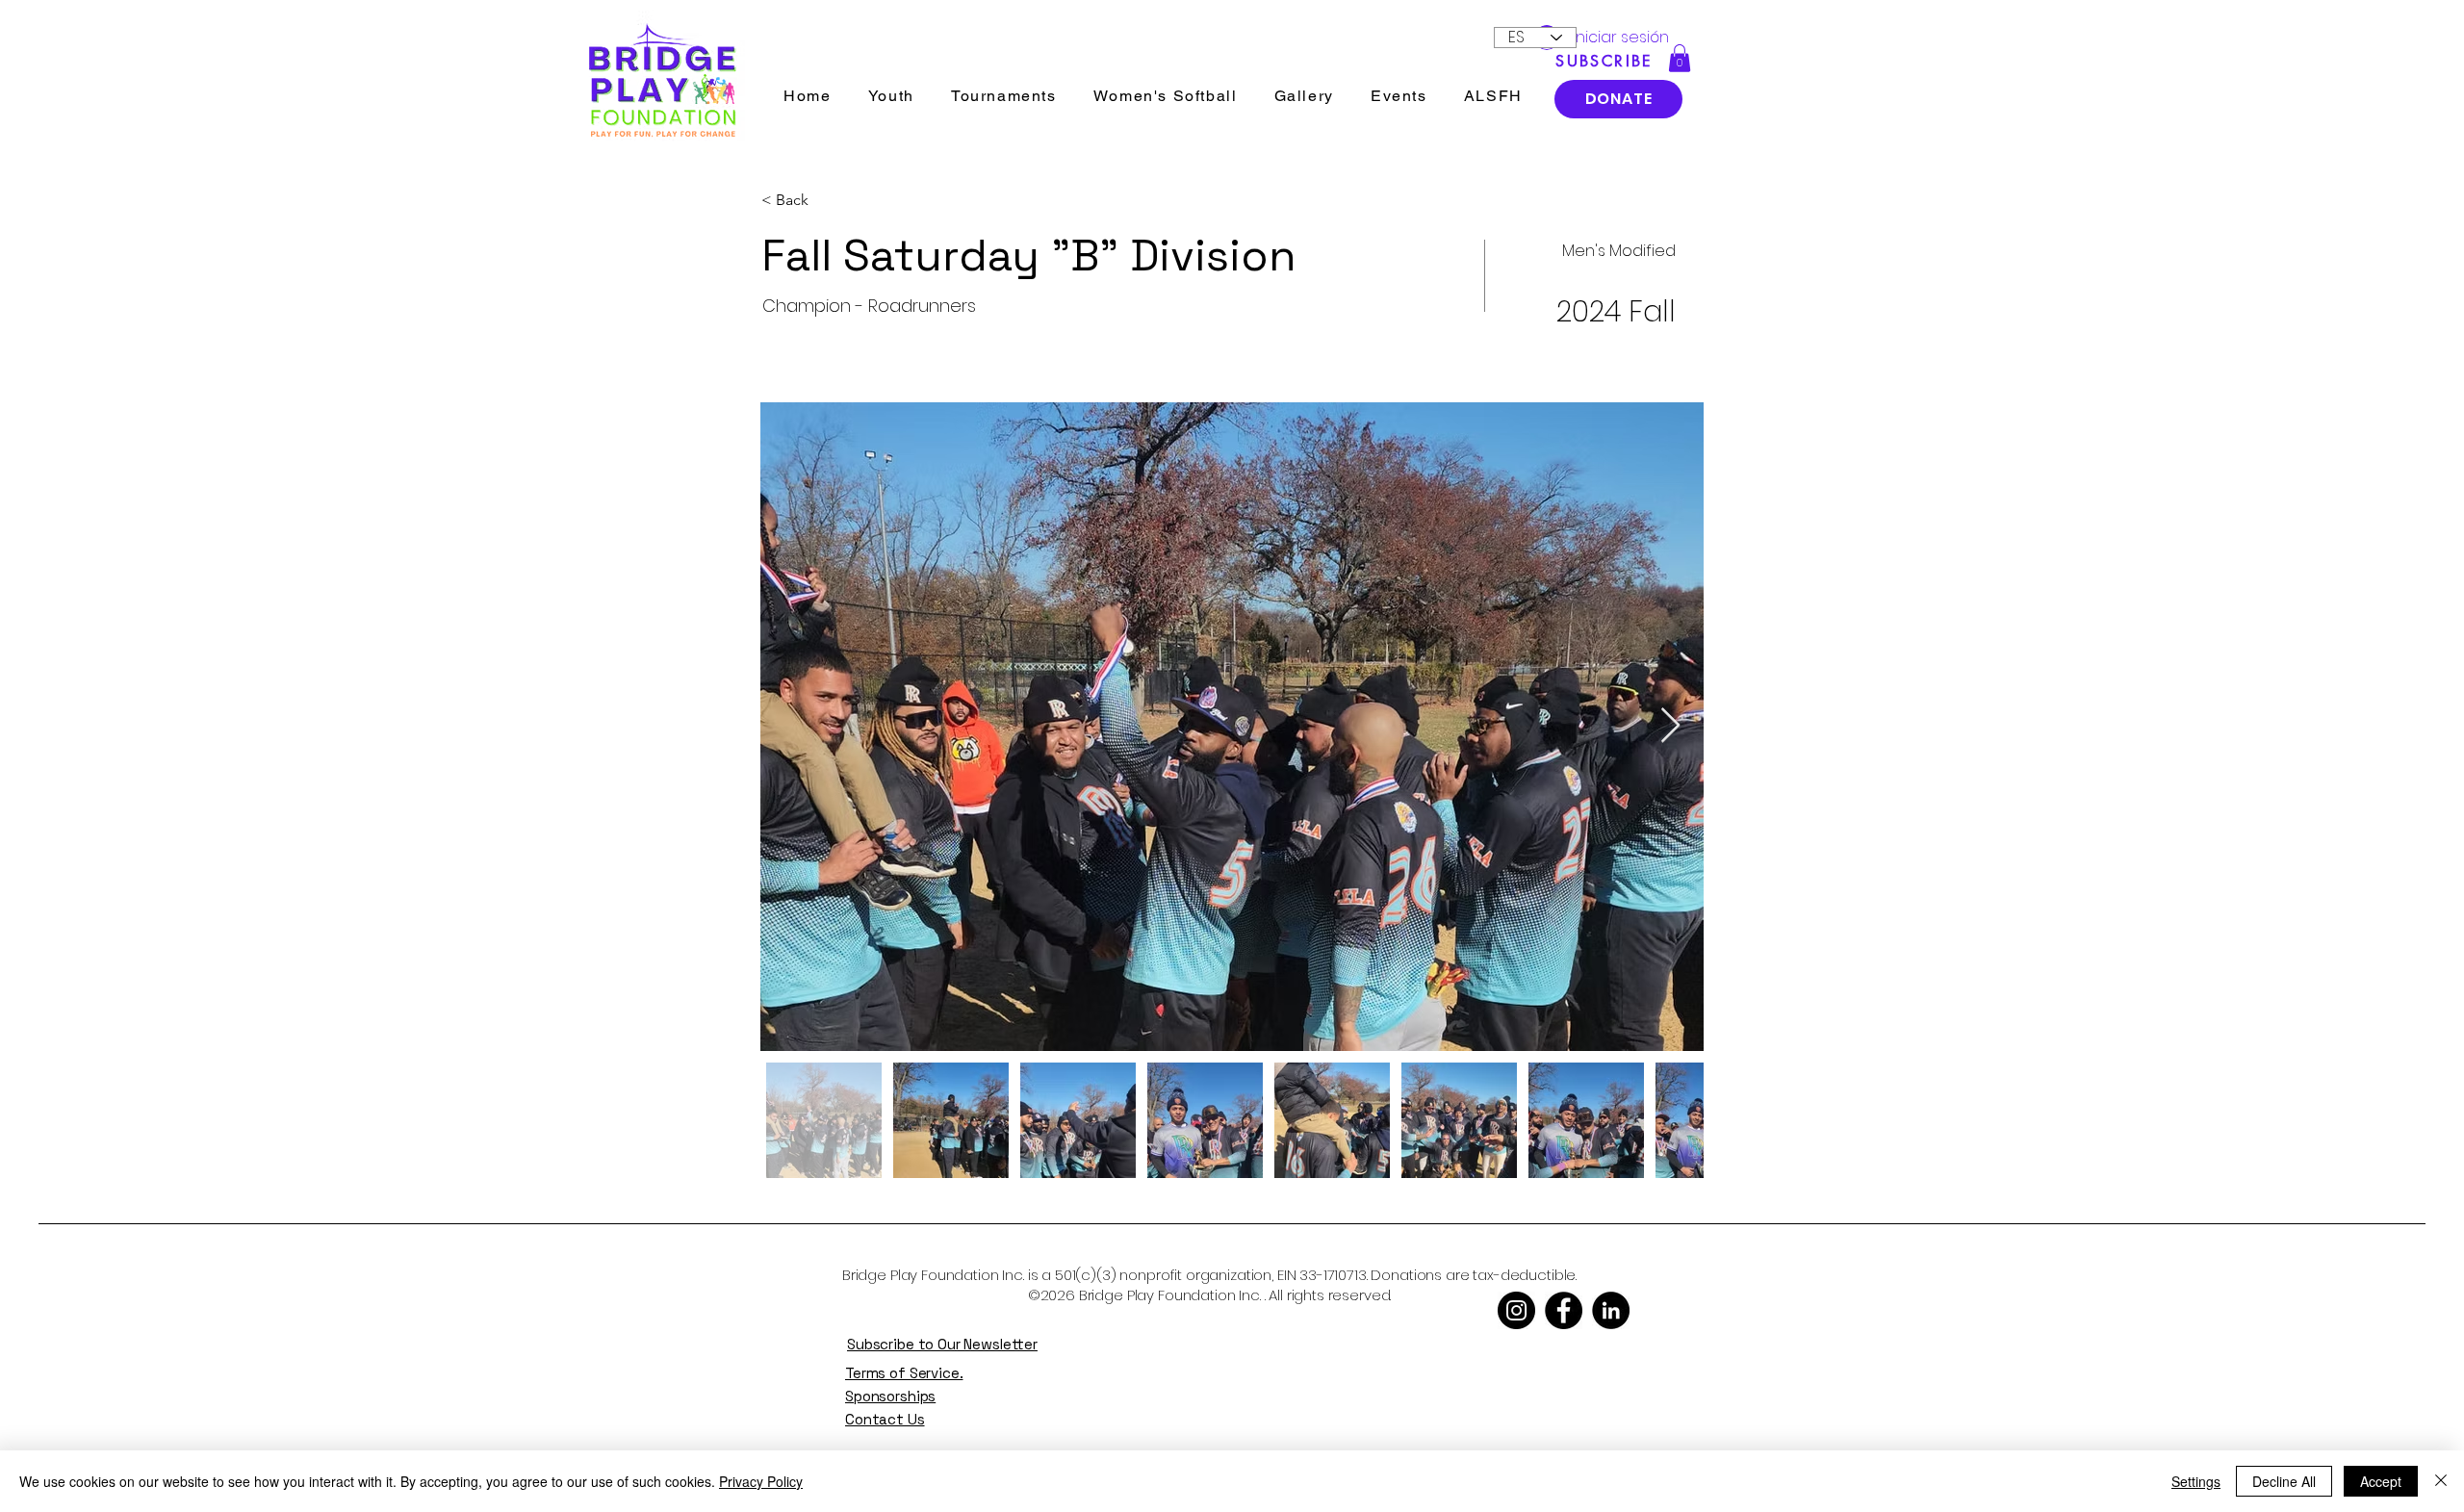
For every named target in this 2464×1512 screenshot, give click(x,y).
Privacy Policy (761, 1481)
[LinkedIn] (1611, 1310)
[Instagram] (1516, 1310)
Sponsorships (890, 1396)
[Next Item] (1670, 726)
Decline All (2284, 1481)
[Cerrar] (2441, 1481)
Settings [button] (2196, 1481)
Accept (2381, 1481)
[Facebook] (1564, 1310)
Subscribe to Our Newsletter (942, 1344)
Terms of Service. (904, 1373)
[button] (1680, 58)
